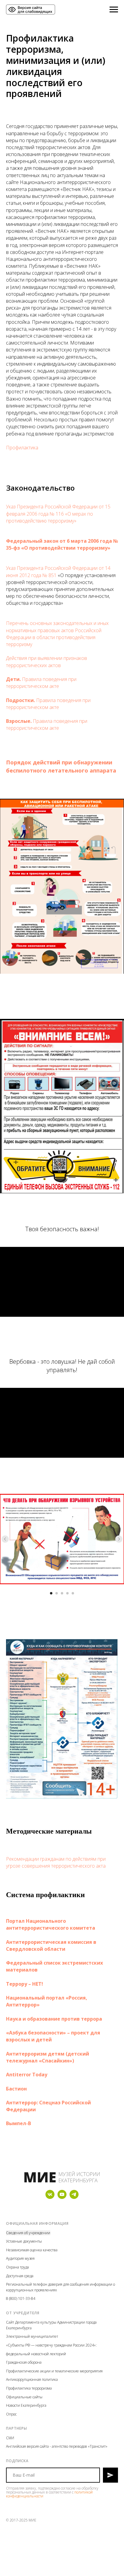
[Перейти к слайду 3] (62, 1593)
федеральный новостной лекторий (36, 2354)
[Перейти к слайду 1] (51, 1593)
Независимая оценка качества (32, 2250)
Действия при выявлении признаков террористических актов (46, 662)
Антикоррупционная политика (32, 2379)
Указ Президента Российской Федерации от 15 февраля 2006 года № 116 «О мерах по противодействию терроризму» (58, 514)
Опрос (11, 2414)
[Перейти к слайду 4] (67, 1593)
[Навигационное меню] (114, 10)
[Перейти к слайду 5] (73, 1593)
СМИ (10, 2438)
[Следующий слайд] (119, 1539)
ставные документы (25, 2241)
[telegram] (74, 2197)
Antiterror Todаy (27, 2075)
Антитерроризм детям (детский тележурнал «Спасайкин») (48, 2057)
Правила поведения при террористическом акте (41, 683)
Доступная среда (20, 2276)
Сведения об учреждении (28, 2233)
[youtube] (62, 2197)
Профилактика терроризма (29, 2388)
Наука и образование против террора (54, 2019)
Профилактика (22, 448)
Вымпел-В (19, 2123)
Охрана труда (17, 2267)
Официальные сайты (24, 2397)
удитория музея (21, 2258)
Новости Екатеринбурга (26, 2405)
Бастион (16, 2089)
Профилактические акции (28, 2371)
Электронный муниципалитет (32, 2336)
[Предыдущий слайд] (5, 1539)
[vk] (50, 2197)
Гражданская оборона (24, 2362)
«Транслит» (98, 2446)
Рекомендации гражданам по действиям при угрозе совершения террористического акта (56, 1862)
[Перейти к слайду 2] (57, 1593)
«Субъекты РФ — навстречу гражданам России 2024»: (51, 2345)
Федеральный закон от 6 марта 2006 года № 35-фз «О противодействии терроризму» (62, 544)
